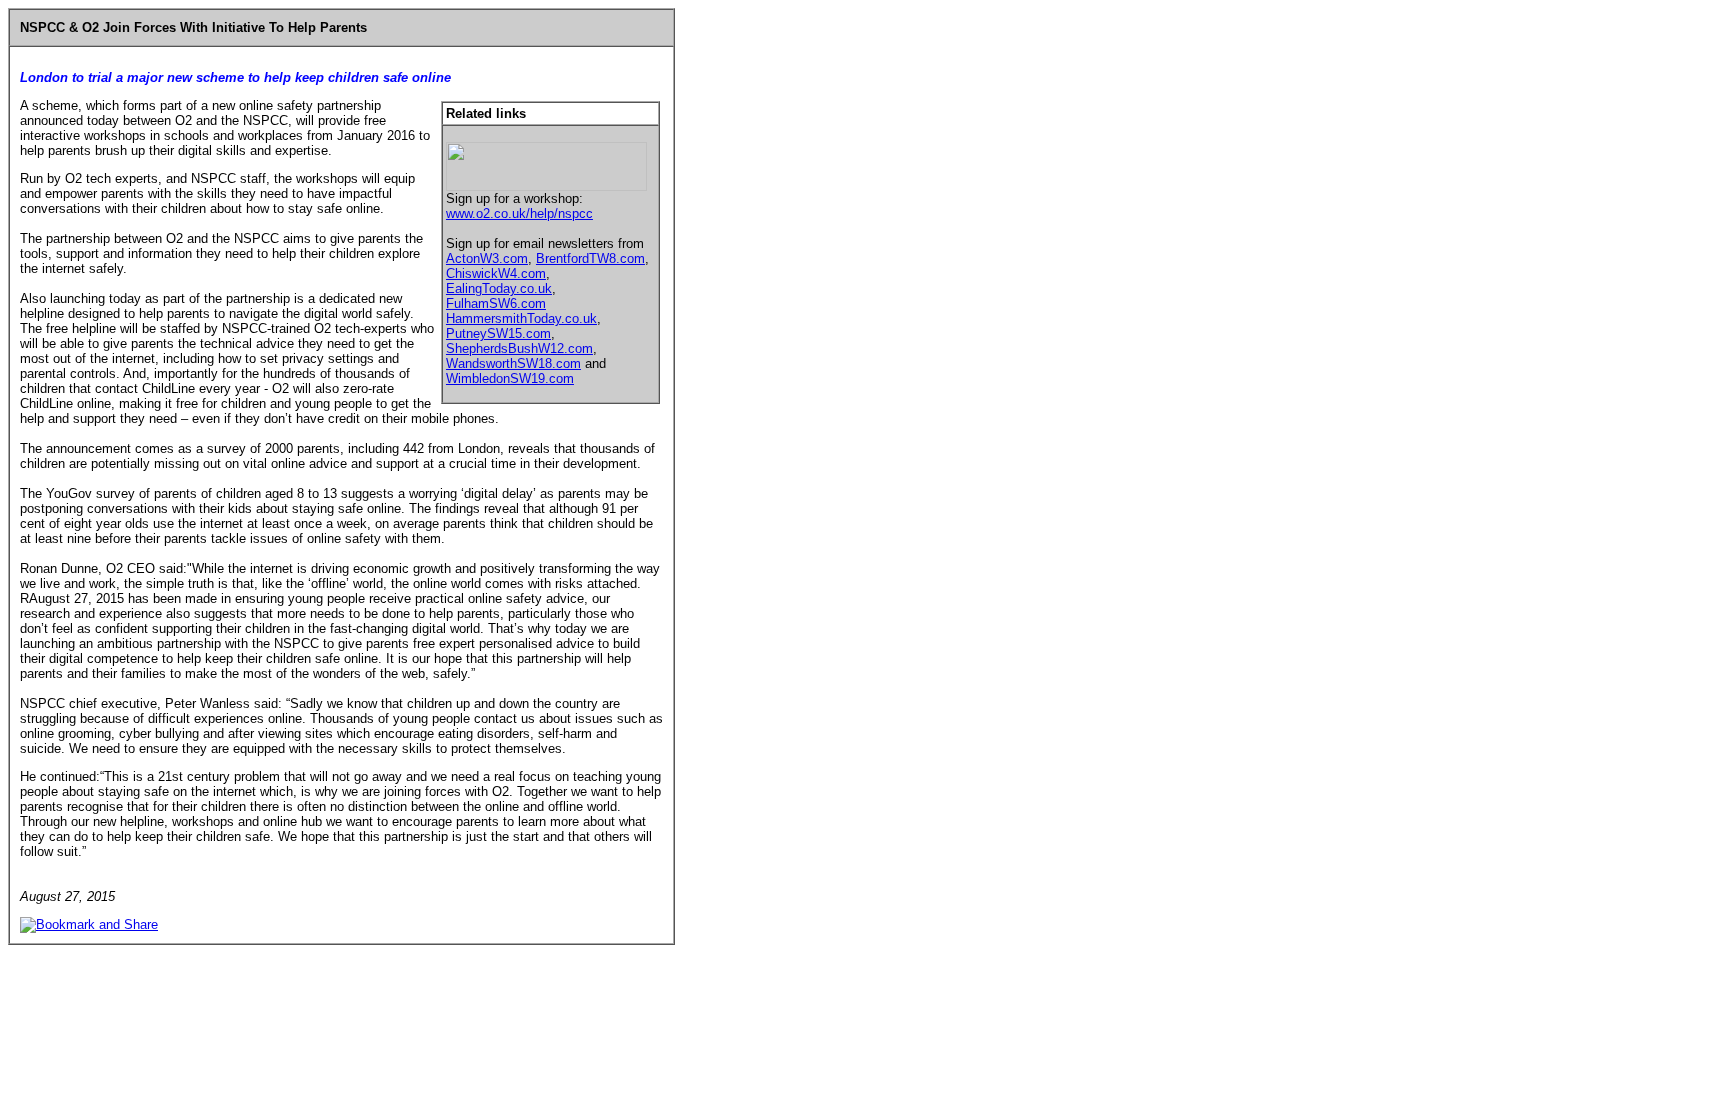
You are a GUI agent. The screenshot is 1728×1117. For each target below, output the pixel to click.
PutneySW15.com (498, 333)
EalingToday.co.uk (499, 288)
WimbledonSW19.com (510, 378)
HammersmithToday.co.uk (521, 318)
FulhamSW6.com (496, 303)
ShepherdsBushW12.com (519, 348)
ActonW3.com (487, 258)
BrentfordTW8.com (590, 258)
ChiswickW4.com (496, 273)
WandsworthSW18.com (513, 363)
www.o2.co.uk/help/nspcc (519, 213)
